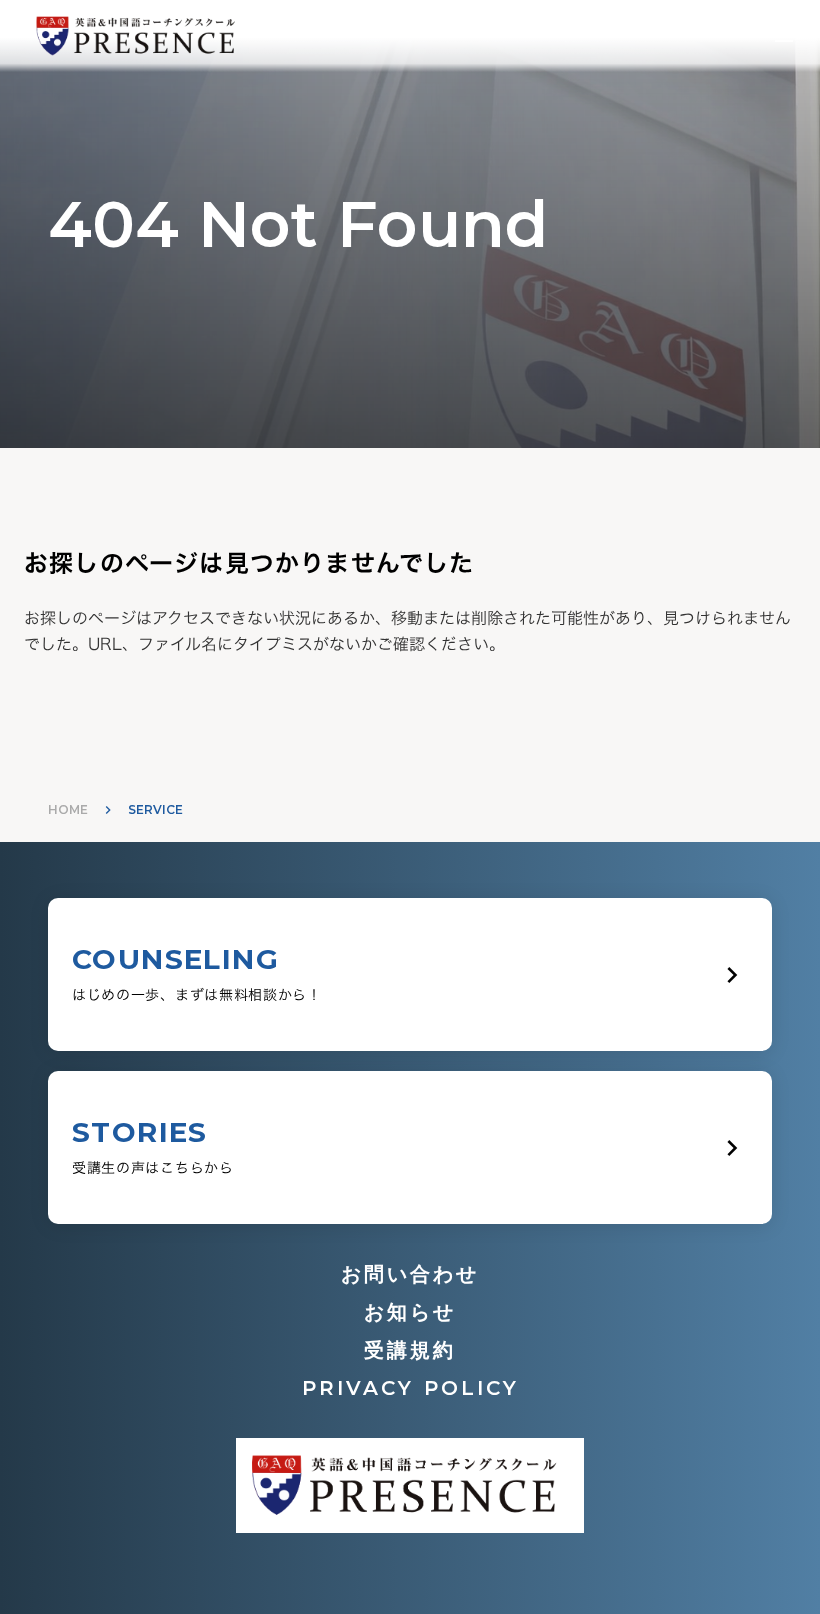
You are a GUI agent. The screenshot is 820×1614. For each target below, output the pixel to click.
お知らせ (410, 1312)
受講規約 (410, 1350)
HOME (68, 809)
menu (784, 36)
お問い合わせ (410, 1274)
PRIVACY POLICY (410, 1388)
